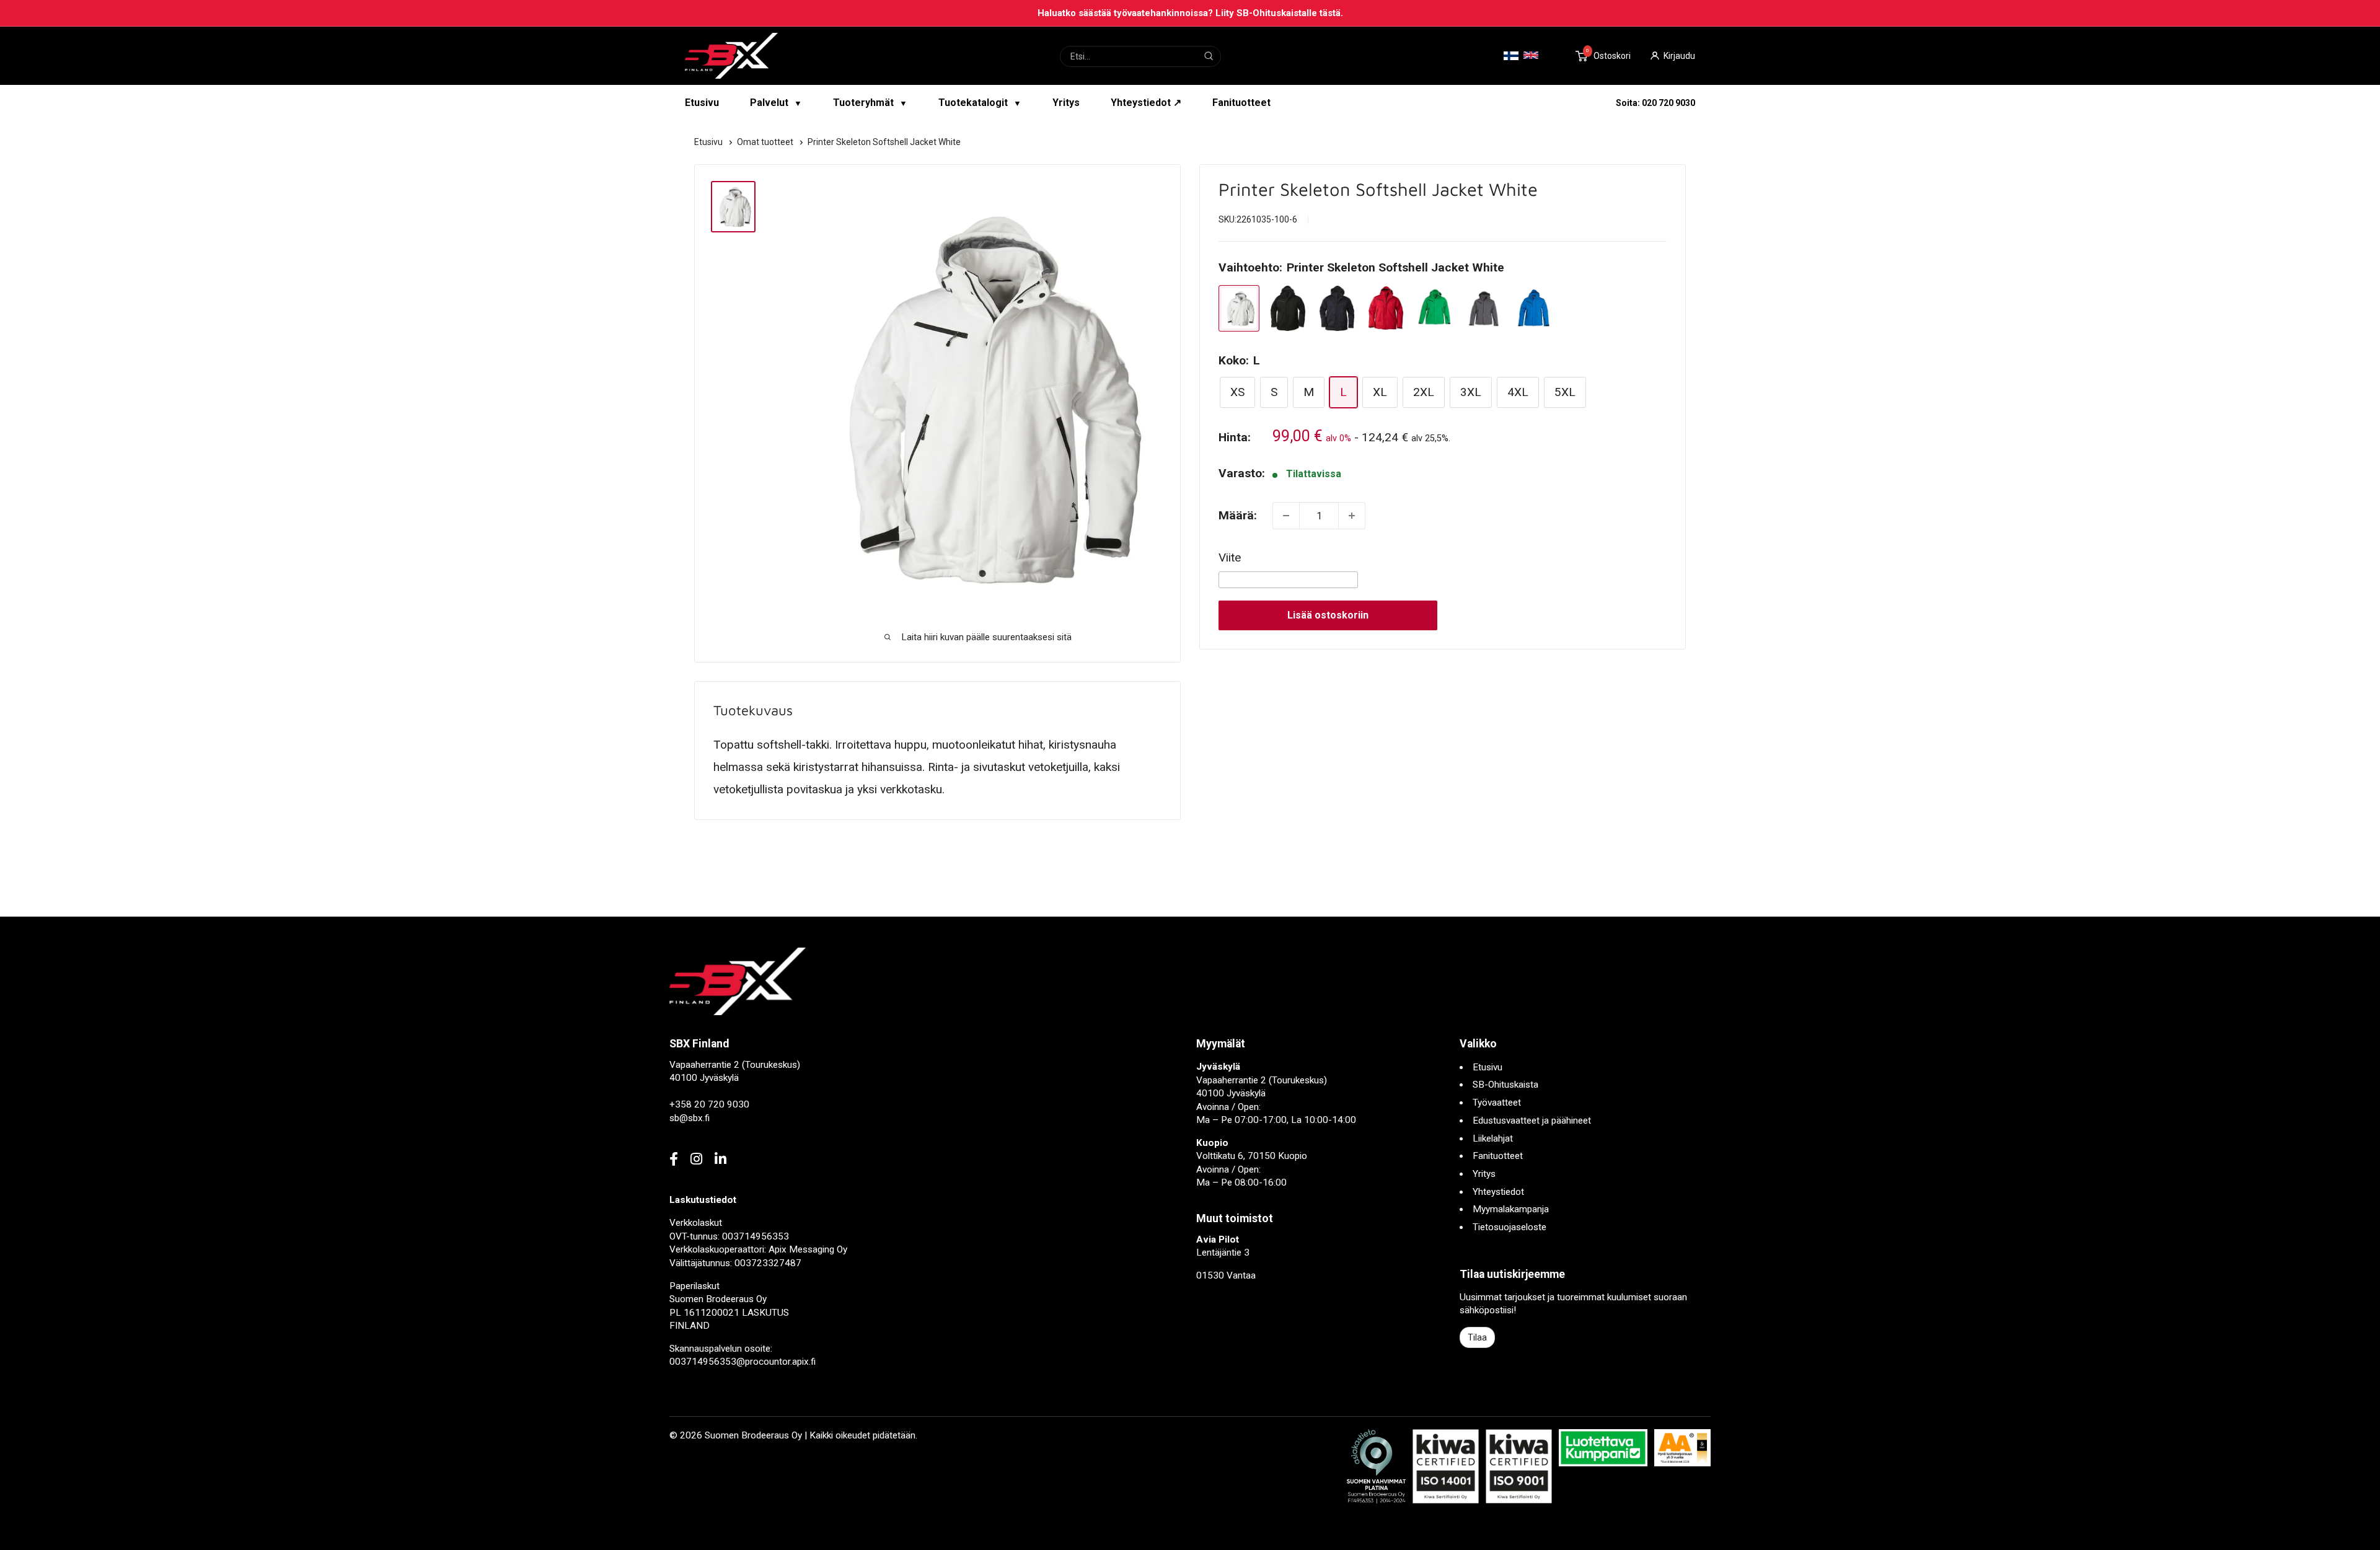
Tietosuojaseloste (1510, 1227)
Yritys (1066, 103)
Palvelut (776, 103)
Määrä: (1238, 515)
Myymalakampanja (1511, 1209)
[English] (1531, 55)
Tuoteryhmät (870, 103)
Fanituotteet (1241, 103)
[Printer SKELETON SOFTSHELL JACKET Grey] (1484, 308)
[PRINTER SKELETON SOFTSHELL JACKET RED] (1386, 308)
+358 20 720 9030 (709, 1104)
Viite (1230, 557)
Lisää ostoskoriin (1328, 615)
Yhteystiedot (1498, 1192)
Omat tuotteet (766, 142)
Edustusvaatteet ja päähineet (1532, 1121)
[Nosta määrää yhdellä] (1352, 516)
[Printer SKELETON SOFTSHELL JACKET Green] (1435, 308)
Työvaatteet (1497, 1103)
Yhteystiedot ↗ (1146, 103)
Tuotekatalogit (980, 103)
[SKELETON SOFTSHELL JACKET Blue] (1533, 308)
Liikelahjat (1493, 1138)
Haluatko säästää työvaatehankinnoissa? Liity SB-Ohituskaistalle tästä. (1190, 13)
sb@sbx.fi (690, 1118)
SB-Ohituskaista (1505, 1085)
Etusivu (702, 103)
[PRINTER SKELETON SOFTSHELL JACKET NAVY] (1337, 308)
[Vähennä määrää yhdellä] (1286, 516)
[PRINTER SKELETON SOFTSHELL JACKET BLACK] (1288, 308)
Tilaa (1477, 1337)
